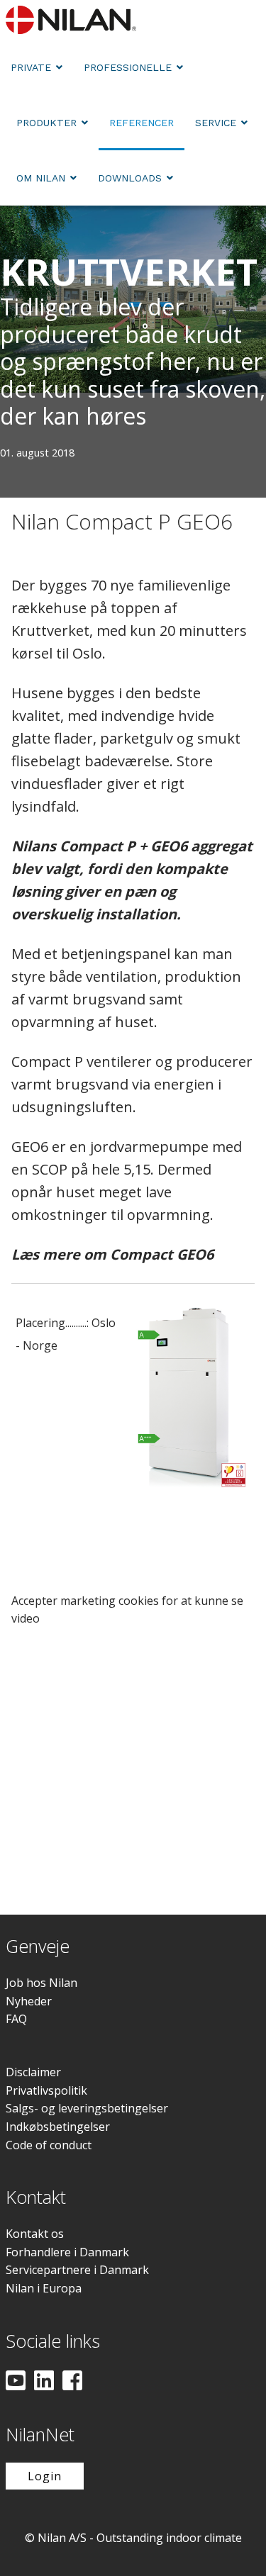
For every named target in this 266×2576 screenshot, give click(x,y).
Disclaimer (33, 2072)
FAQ (16, 2019)
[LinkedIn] (44, 2382)
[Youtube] (16, 2382)
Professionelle (128, 67)
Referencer (142, 123)
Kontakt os (35, 2234)
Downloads (130, 178)
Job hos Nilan (41, 1983)
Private (31, 67)
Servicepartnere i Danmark (77, 2270)
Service (216, 123)
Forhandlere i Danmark (67, 2252)
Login (45, 2476)
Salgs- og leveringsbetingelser (87, 2108)
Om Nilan (41, 178)
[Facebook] (72, 2382)
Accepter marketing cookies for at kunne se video (127, 1610)
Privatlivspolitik (46, 2090)
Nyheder (29, 2001)
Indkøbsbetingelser (58, 2127)
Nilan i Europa (44, 2288)
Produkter (46, 123)
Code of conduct (49, 2145)
